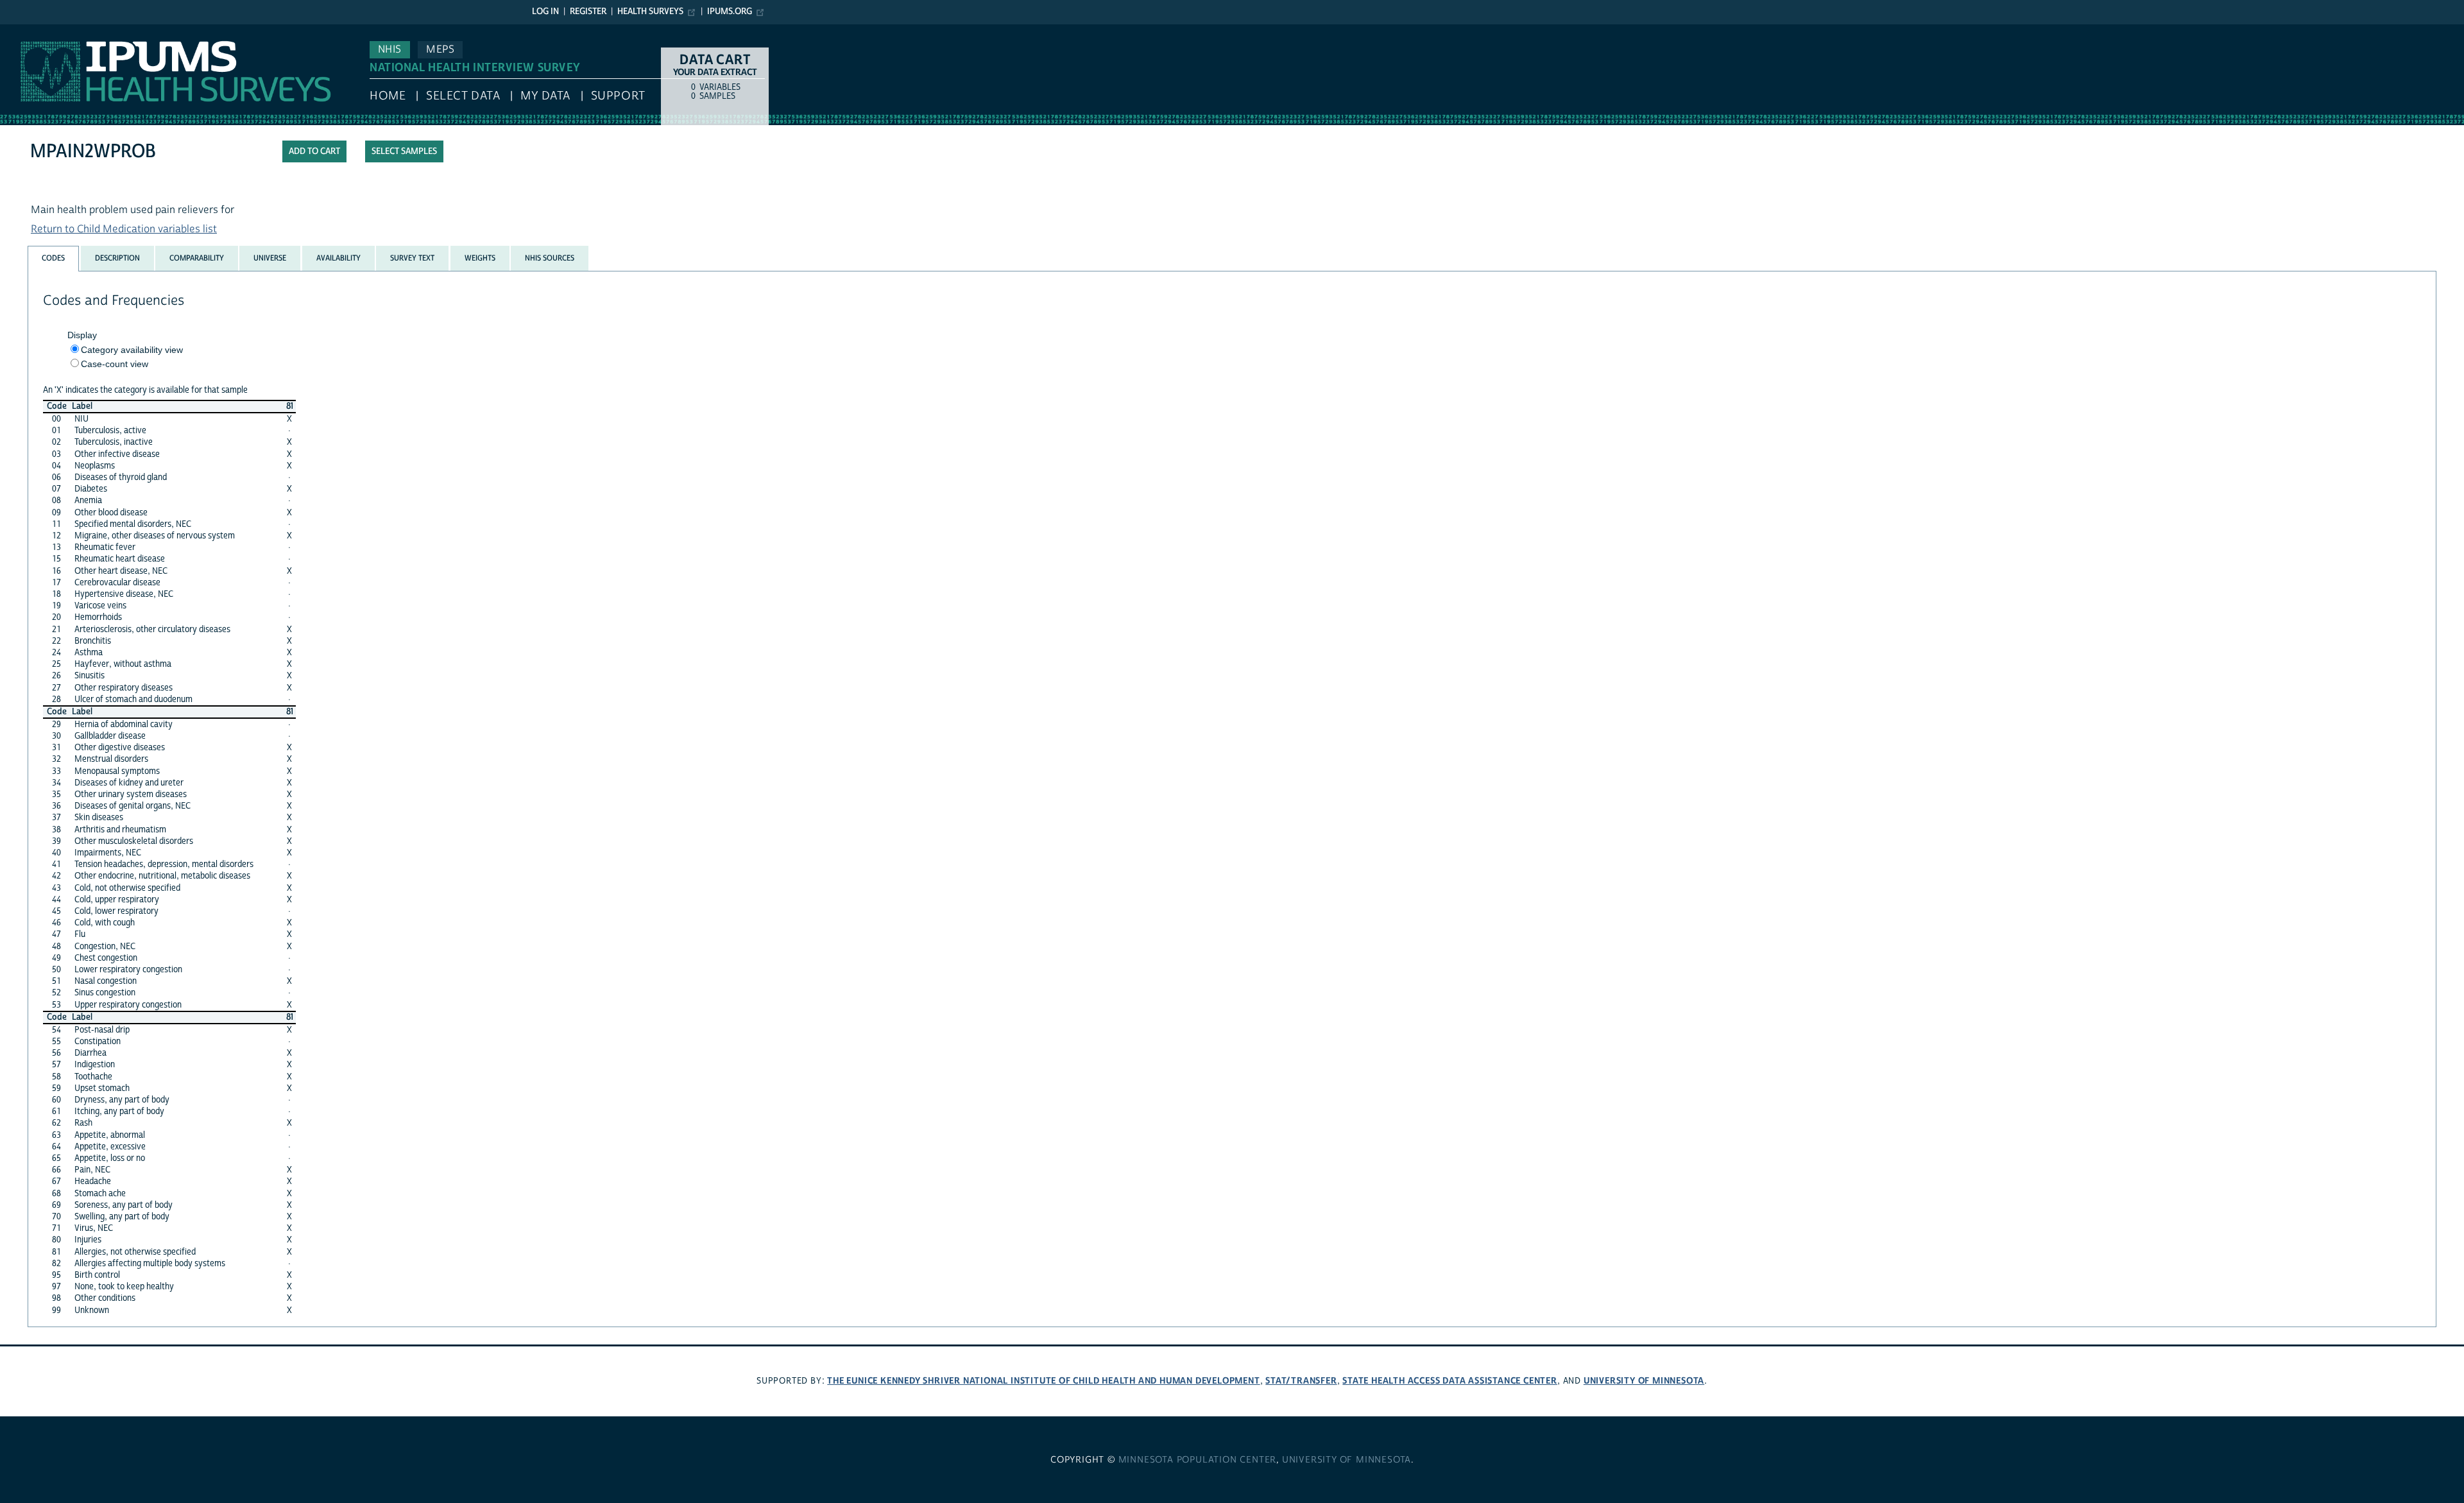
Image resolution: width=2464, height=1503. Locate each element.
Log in (545, 12)
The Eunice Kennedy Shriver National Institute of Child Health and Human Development (1043, 1381)
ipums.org (730, 12)
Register (588, 12)
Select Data (463, 96)
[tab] (53, 258)
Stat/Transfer (1301, 1381)
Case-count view (115, 364)
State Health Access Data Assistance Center (1450, 1381)
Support (618, 96)
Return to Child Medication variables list (124, 229)
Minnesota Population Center (1198, 1460)
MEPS (440, 49)
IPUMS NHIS (28, 31)
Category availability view (132, 350)
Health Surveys (650, 12)
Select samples (404, 151)
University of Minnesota (1644, 1381)
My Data (545, 96)
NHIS (390, 49)
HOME (388, 96)
